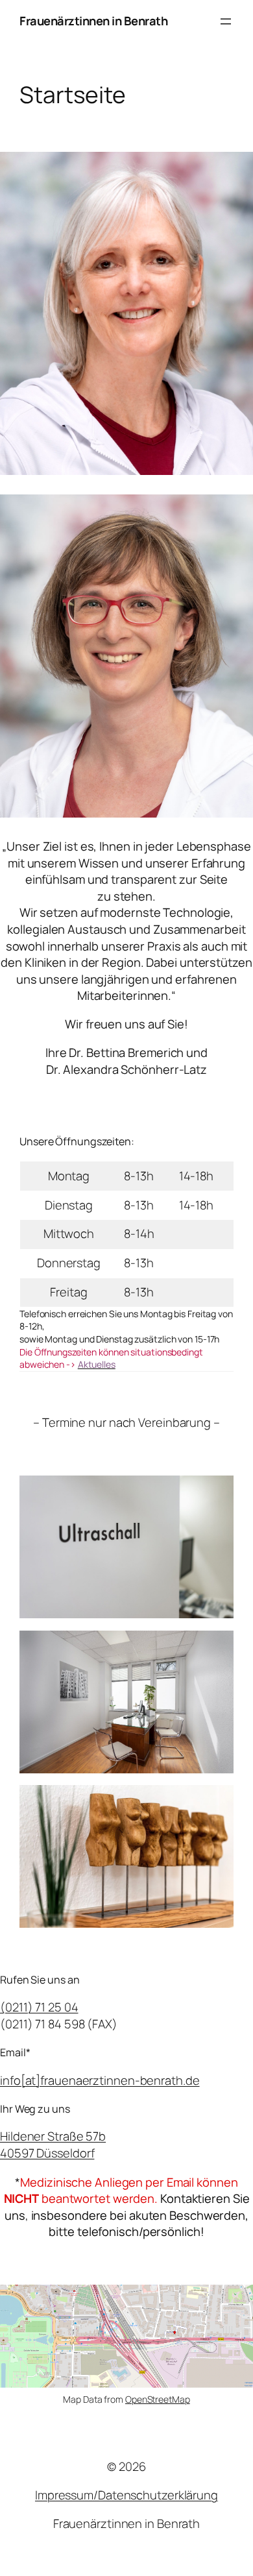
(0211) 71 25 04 (39, 2007)
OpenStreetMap (158, 2399)
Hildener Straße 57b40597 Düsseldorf (53, 2145)
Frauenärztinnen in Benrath (93, 21)
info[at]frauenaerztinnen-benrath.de (100, 2080)
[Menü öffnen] (226, 21)
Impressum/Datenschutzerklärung (126, 2495)
